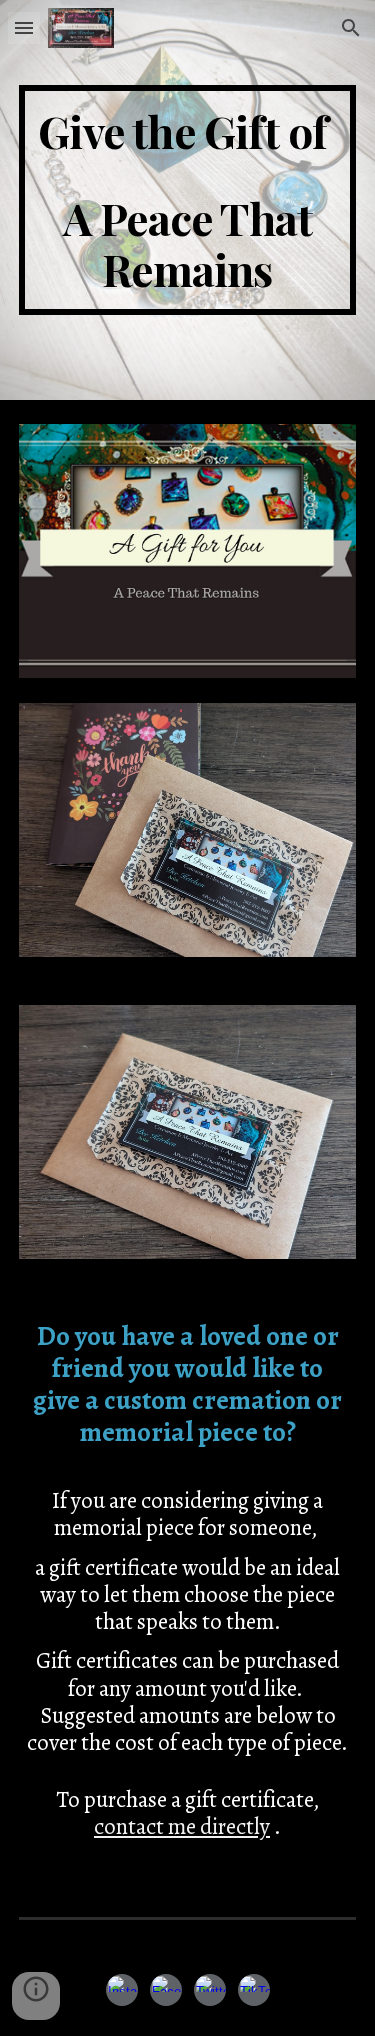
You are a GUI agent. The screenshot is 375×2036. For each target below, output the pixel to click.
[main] (188, 200)
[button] (24, 27)
